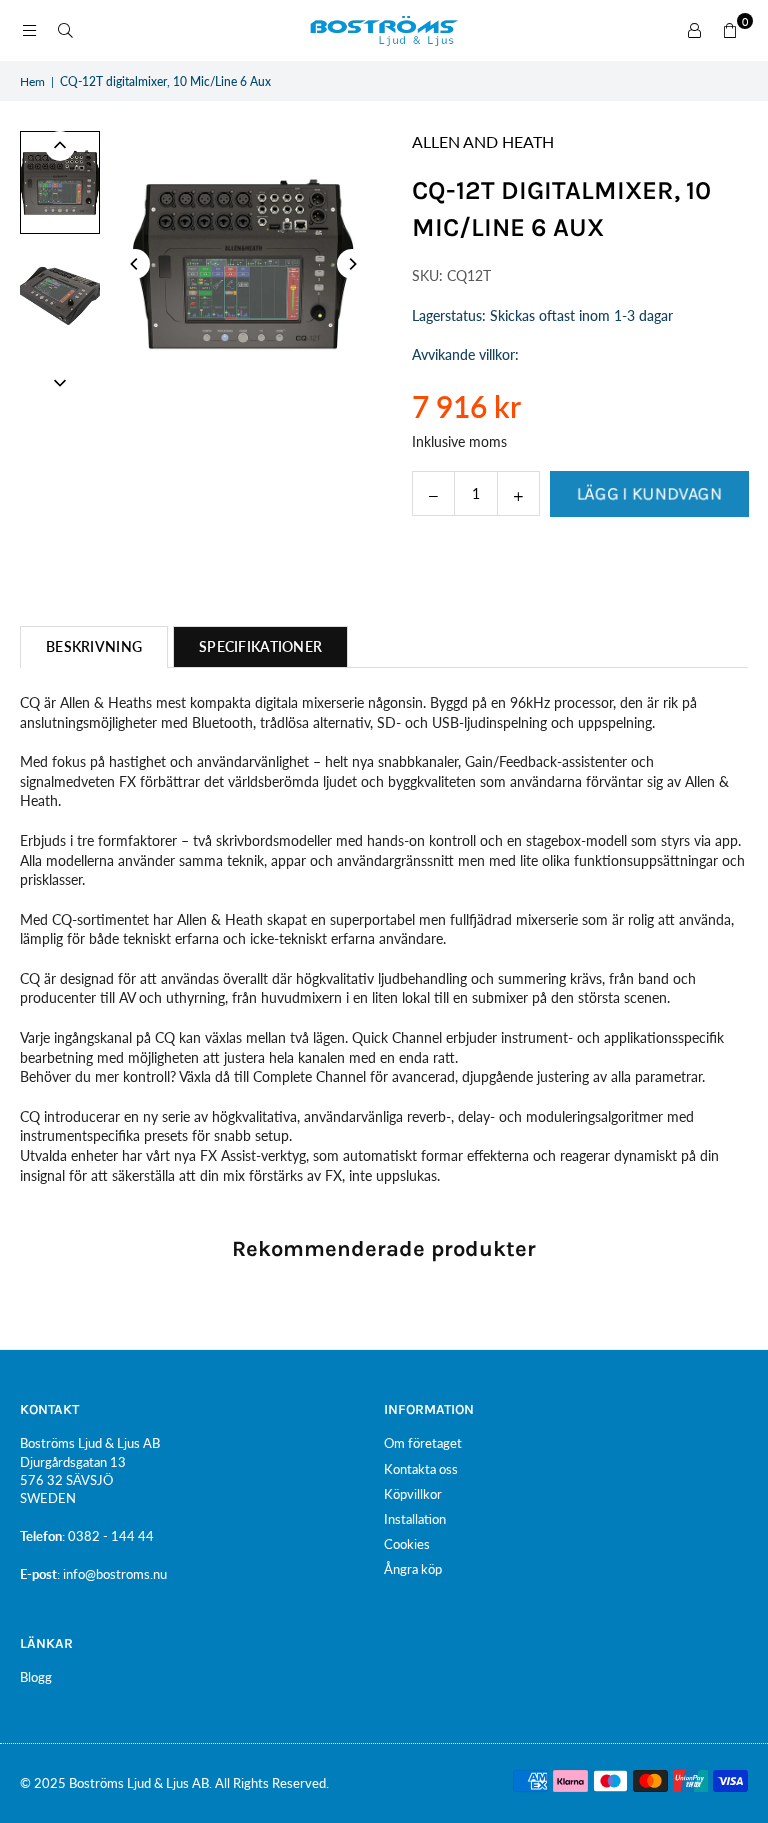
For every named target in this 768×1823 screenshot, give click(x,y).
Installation (415, 1519)
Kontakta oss (421, 1469)
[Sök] (65, 30)
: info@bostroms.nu (112, 1574)
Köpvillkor (413, 1494)
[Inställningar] (694, 31)
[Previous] (135, 264)
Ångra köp (413, 1569)
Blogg (36, 1677)
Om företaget (423, 1443)
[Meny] (29, 30)
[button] (730, 31)
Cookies (407, 1544)
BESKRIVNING (94, 646)
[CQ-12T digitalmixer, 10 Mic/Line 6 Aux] (60, 182)
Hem (32, 81)
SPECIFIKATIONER (260, 646)
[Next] (352, 264)
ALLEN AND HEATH (483, 141)
